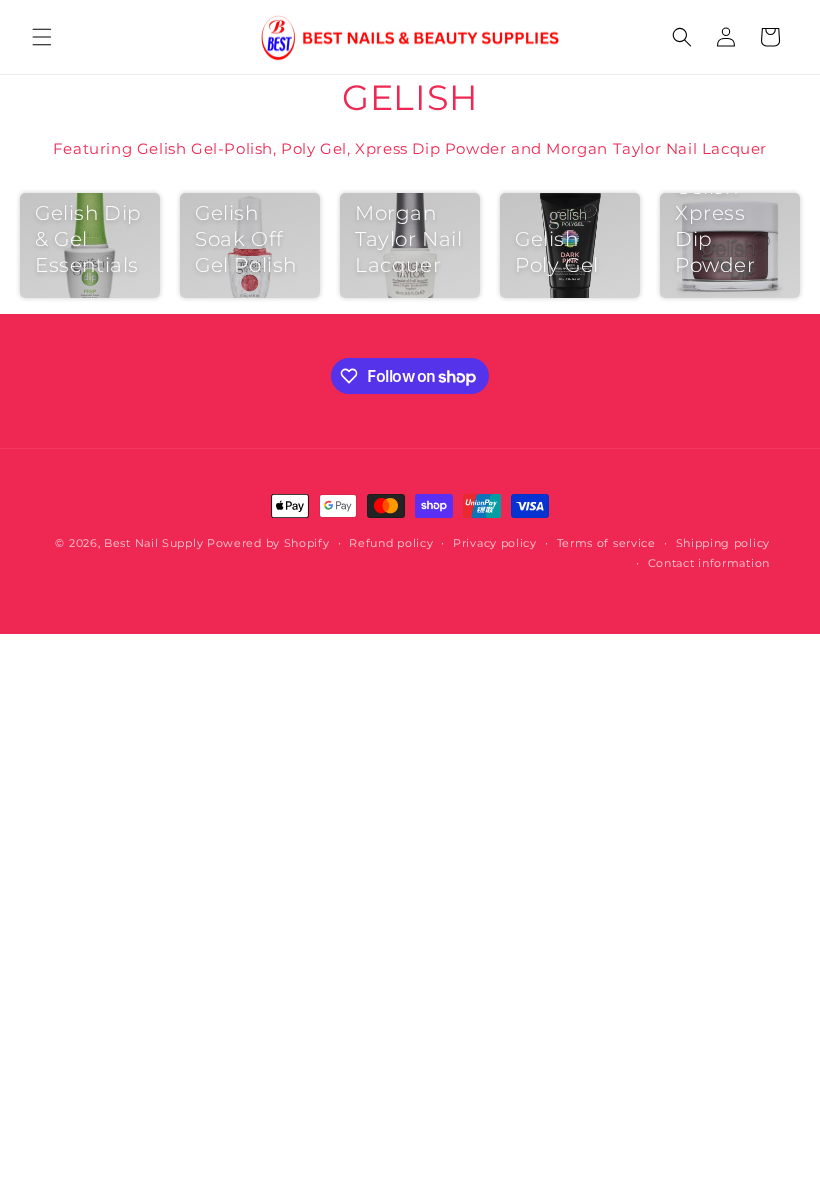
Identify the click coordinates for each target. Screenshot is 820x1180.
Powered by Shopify (268, 543)
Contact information (709, 563)
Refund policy (391, 543)
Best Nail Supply (153, 543)
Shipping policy (723, 543)
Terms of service (606, 543)
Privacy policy (495, 543)
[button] (42, 37)
